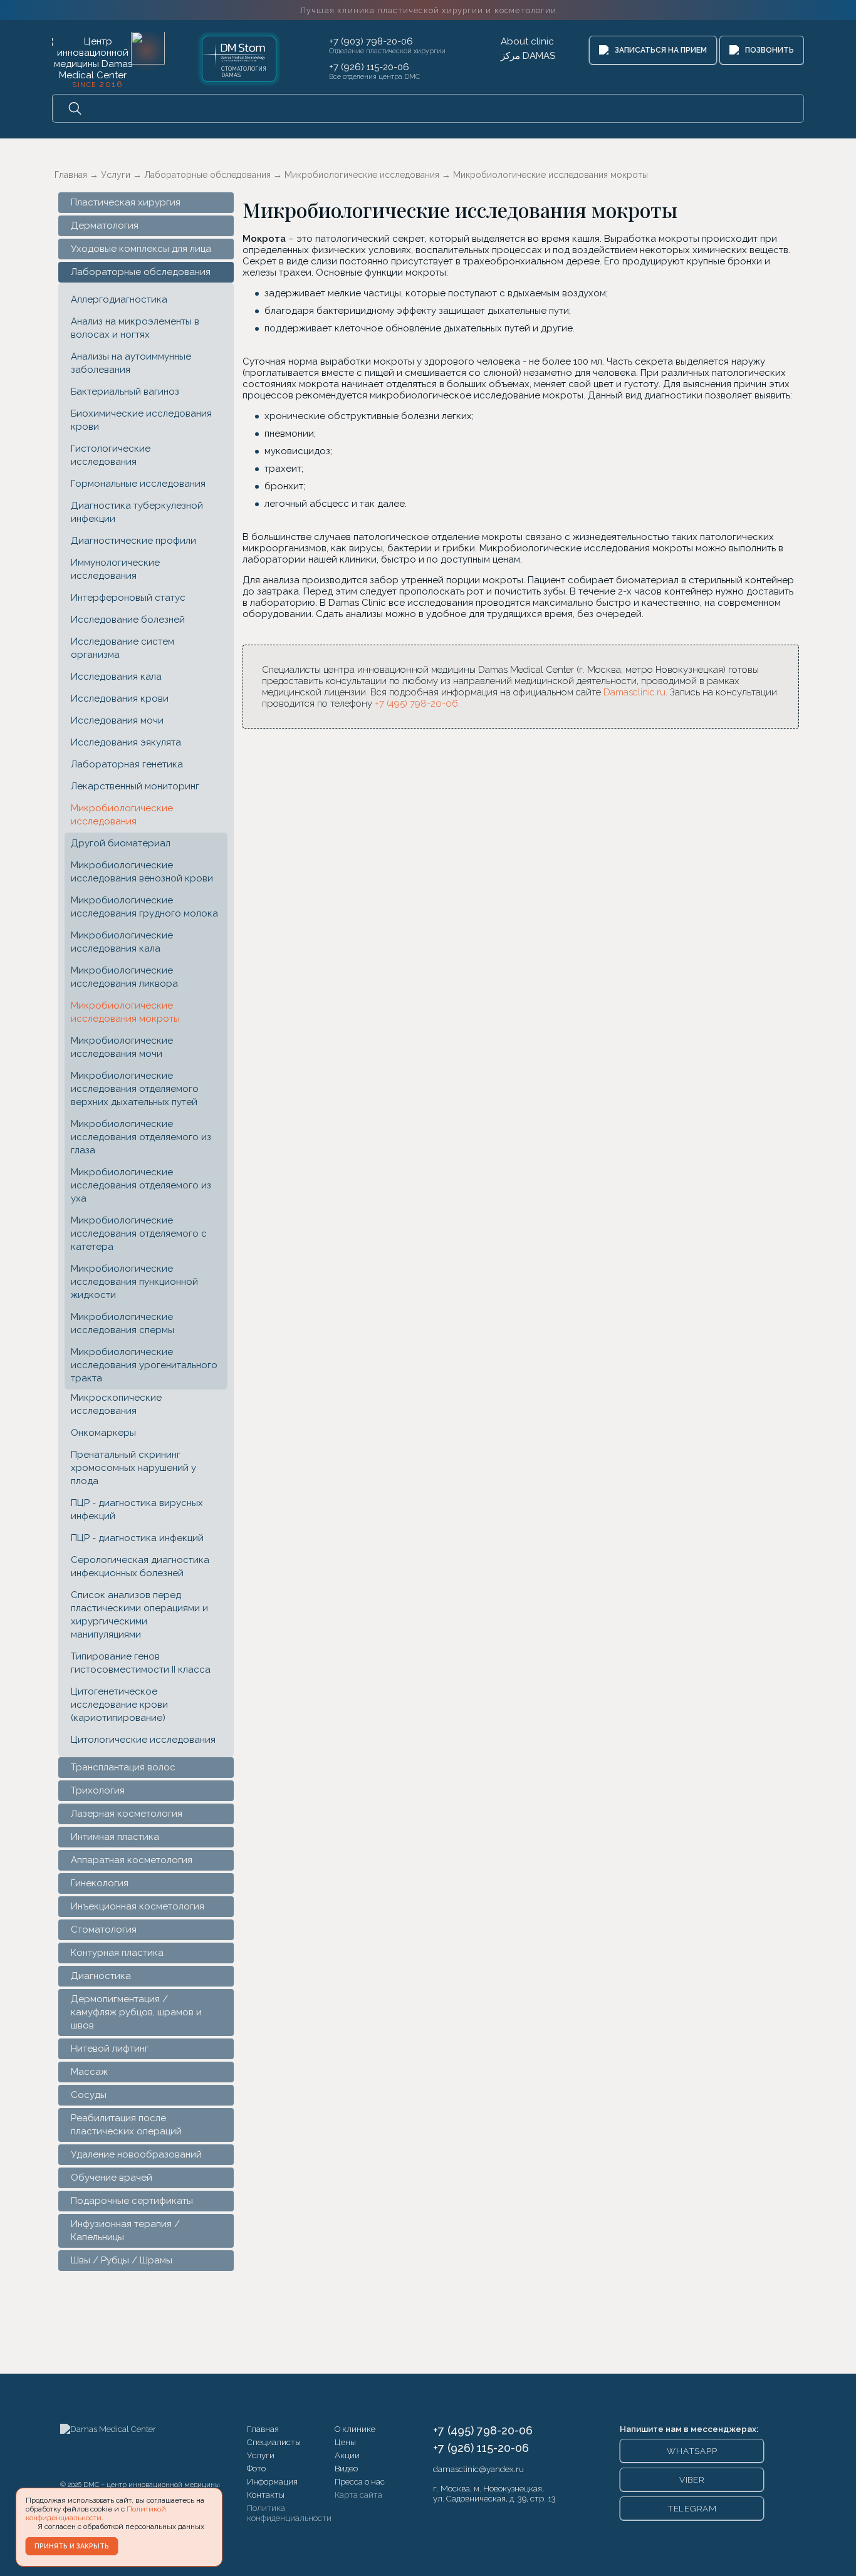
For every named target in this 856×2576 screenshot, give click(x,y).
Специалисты (274, 2442)
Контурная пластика (117, 1953)
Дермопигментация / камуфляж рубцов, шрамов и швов (136, 2012)
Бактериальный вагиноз (125, 392)
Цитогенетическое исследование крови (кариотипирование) (119, 1705)
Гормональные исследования (138, 484)
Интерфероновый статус (128, 598)
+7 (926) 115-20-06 (369, 67)
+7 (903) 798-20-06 (371, 41)
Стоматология (104, 1929)
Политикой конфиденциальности (96, 2513)
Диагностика (101, 1976)
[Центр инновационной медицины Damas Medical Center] (93, 61)
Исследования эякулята (126, 742)
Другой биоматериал (121, 843)
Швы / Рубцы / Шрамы (122, 2260)
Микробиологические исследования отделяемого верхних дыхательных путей (135, 1089)
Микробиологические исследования (122, 815)
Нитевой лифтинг (110, 2049)
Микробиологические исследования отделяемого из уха (141, 1185)
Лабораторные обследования (141, 272)
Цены (345, 2442)
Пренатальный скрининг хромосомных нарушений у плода (133, 1468)
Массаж (89, 2072)
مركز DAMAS (528, 56)
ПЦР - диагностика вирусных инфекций (137, 1509)
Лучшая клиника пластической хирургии (428, 10)
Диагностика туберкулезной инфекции (137, 512)
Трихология (98, 1790)
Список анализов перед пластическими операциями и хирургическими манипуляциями (139, 1615)
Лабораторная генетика (127, 764)
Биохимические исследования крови (141, 420)
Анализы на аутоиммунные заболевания (131, 363)
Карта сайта (358, 2495)
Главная (263, 2429)
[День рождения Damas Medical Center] (148, 48)
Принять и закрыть (72, 2546)
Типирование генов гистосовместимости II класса (141, 1663)
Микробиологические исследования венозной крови (142, 872)
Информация (272, 2481)
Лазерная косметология (127, 1814)
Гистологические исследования (111, 455)
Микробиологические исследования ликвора (124, 977)
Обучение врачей (112, 2178)
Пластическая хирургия (126, 202)
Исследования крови (120, 699)
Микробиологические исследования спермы (123, 1323)
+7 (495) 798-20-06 (416, 704)
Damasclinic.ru (634, 692)
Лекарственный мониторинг (135, 786)
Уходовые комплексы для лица (141, 249)
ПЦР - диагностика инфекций (137, 1538)
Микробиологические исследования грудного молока (144, 907)
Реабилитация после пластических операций (126, 2125)
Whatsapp (692, 2451)
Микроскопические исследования (116, 1404)
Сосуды (89, 2095)
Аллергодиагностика (119, 299)
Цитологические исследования (143, 1740)
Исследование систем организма (123, 648)
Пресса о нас (360, 2481)
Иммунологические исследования (115, 569)
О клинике (355, 2429)
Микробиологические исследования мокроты (125, 1012)
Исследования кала (116, 677)
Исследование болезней (128, 620)
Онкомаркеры (103, 1433)
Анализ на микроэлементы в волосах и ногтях (135, 328)
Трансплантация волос (123, 1767)
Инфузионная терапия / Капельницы (125, 2231)
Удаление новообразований (136, 2154)
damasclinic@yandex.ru (478, 2469)
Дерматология (105, 226)
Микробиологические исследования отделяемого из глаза (141, 1137)
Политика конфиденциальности (289, 2513)
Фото (256, 2468)
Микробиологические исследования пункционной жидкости (134, 1282)
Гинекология (100, 1883)
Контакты (266, 2495)
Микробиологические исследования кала (122, 942)
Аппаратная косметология (132, 1860)
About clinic (527, 41)
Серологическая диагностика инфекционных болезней (140, 1566)
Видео (346, 2468)
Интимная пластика (115, 1837)
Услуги (261, 2455)
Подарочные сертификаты (132, 2201)
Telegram (692, 2508)
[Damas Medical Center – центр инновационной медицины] (108, 2449)
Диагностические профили (133, 541)
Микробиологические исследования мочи (122, 1047)
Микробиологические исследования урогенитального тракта (144, 1365)
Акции (347, 2455)
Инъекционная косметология (138, 1906)
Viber (692, 2480)
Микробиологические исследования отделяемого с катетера (139, 1233)
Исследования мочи (117, 720)
